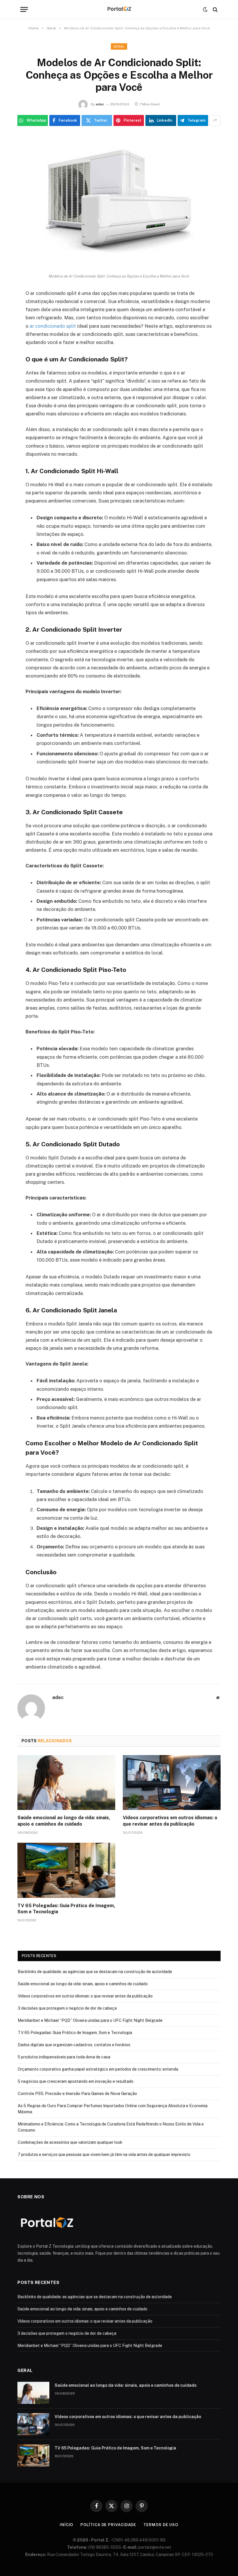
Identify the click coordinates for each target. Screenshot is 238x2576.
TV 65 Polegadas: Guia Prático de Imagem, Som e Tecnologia (66, 1909)
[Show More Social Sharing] (215, 120)
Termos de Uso (161, 2525)
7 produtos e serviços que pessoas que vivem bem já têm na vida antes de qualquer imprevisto (104, 2155)
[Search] (215, 9)
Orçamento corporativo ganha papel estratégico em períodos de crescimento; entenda (98, 2069)
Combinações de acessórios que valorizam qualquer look (70, 2142)
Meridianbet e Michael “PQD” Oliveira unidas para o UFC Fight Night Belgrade (90, 2020)
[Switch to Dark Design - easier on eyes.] (205, 10)
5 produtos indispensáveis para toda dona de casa (64, 2057)
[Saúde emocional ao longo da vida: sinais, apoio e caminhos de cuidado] (66, 1783)
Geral (119, 46)
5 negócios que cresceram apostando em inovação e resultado (76, 2081)
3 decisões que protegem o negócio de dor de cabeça (67, 2008)
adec (100, 104)
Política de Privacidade (108, 2525)
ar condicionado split (53, 326)
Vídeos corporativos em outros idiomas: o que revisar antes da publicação (170, 1821)
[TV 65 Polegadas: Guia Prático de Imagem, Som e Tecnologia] (66, 1870)
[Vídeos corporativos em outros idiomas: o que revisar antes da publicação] (172, 1783)
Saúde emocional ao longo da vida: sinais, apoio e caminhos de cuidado (64, 1821)
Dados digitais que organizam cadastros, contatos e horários (74, 2045)
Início (66, 2525)
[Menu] (24, 9)
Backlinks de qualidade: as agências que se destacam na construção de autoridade (95, 1972)
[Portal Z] (119, 9)
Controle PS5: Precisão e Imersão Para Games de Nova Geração (77, 2094)
